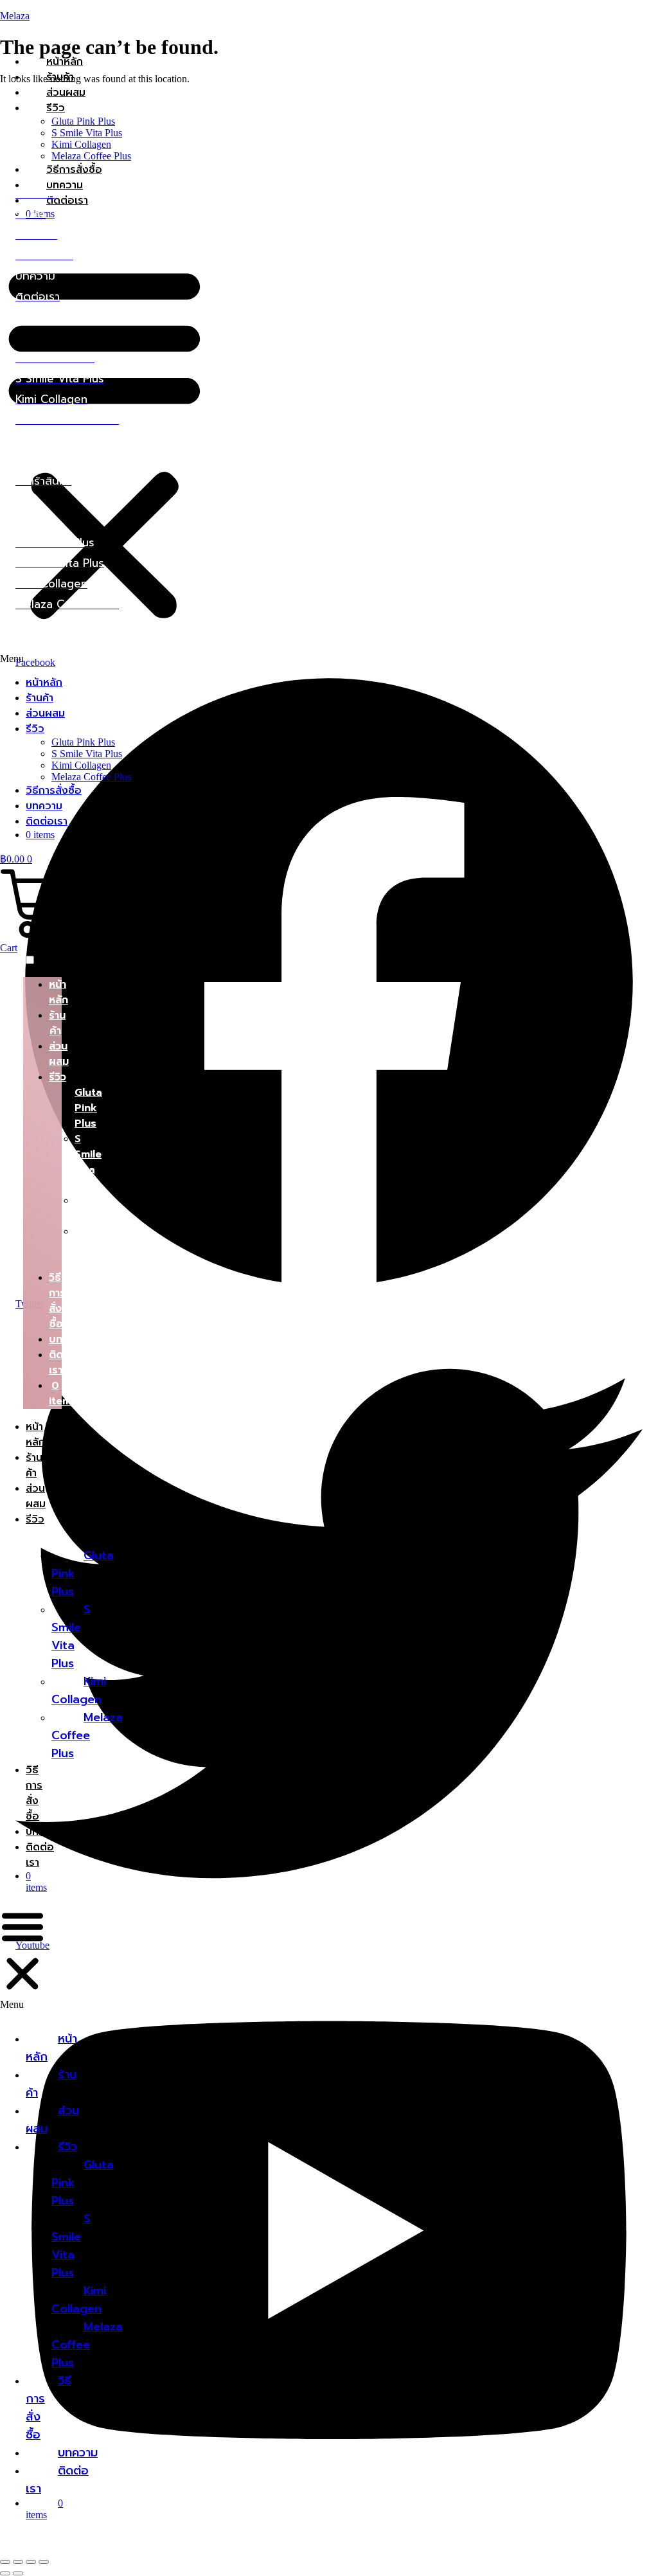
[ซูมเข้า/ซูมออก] (5, 2562)
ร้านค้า (60, 77)
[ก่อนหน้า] (5, 2573)
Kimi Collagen (81, 144)
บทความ (44, 806)
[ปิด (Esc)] (44, 2562)
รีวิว (56, 108)
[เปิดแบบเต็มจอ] (18, 2562)
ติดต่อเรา (47, 821)
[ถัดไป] (18, 2573)
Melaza (15, 16)
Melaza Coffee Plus (91, 156)
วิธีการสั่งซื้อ (74, 170)
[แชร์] (31, 2562)
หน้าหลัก (65, 62)
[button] (104, 447)
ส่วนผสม (66, 93)
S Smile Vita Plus (87, 133)
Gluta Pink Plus (83, 121)
